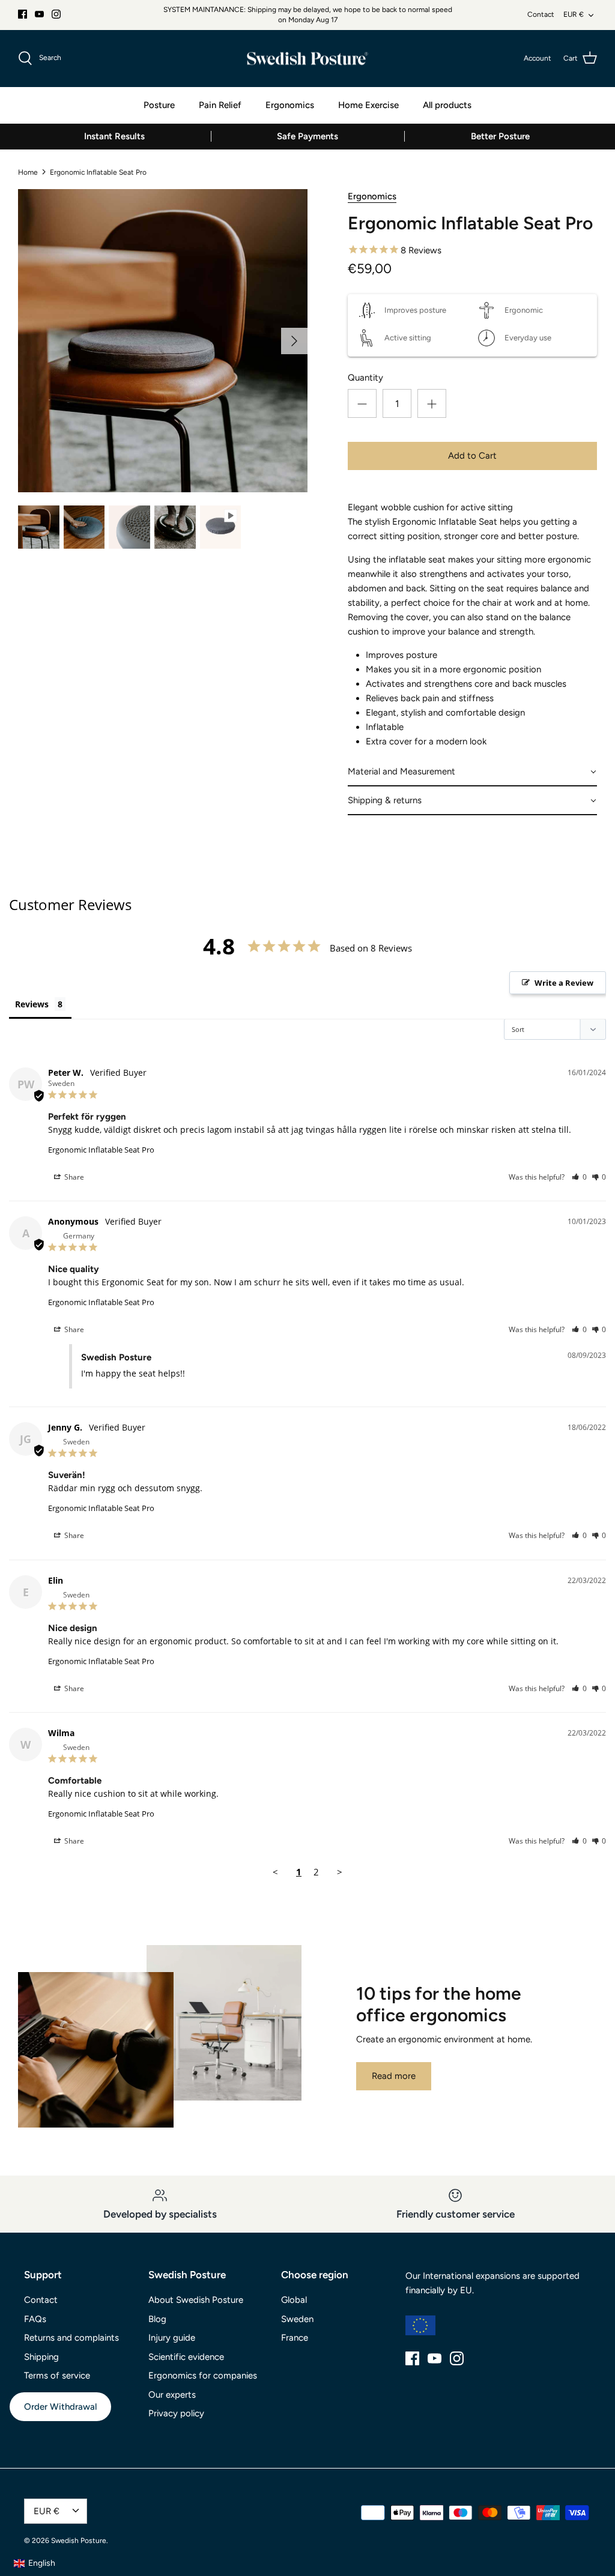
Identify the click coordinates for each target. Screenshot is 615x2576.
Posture (159, 105)
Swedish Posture (79, 2541)
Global (294, 2300)
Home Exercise (368, 105)
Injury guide (172, 2338)
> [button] (340, 1872)
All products (447, 105)
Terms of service (57, 2375)
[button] (472, 772)
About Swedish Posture (196, 2300)
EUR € (574, 14)
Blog (157, 2319)
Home (28, 172)
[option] (163, 341)
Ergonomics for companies (203, 2375)
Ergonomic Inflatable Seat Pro (98, 172)
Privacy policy (176, 2413)
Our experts (172, 2395)
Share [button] (73, 1177)
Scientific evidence (186, 2357)
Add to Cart (472, 456)
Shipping (41, 2357)
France (295, 2338)
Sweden (297, 2319)
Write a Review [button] (564, 983)
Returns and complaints (71, 2338)
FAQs (35, 2319)
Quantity (365, 378)
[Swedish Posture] (307, 59)
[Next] (294, 341)
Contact (541, 14)
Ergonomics (290, 105)
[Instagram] (56, 14)
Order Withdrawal (60, 2407)
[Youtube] (39, 14)
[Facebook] (23, 14)
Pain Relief (220, 105)
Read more (394, 2076)
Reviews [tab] (32, 1004)
